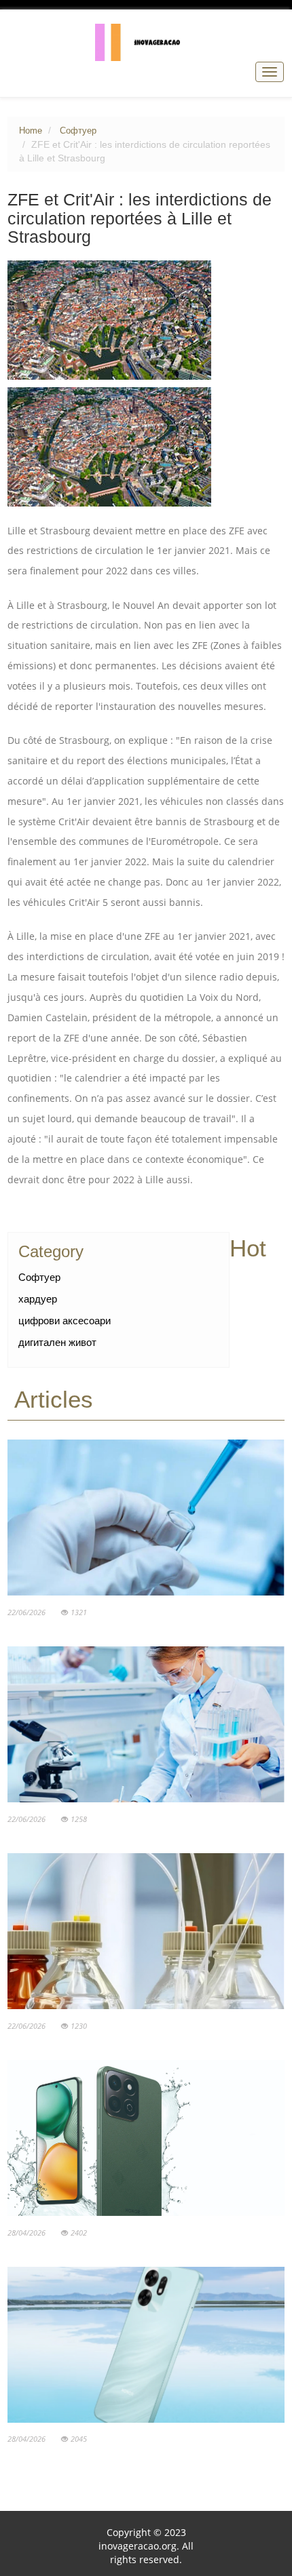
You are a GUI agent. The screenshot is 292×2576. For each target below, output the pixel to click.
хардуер (38, 1299)
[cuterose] (146, 41)
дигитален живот (57, 1342)
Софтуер (78, 131)
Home (31, 131)
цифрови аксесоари (65, 1321)
